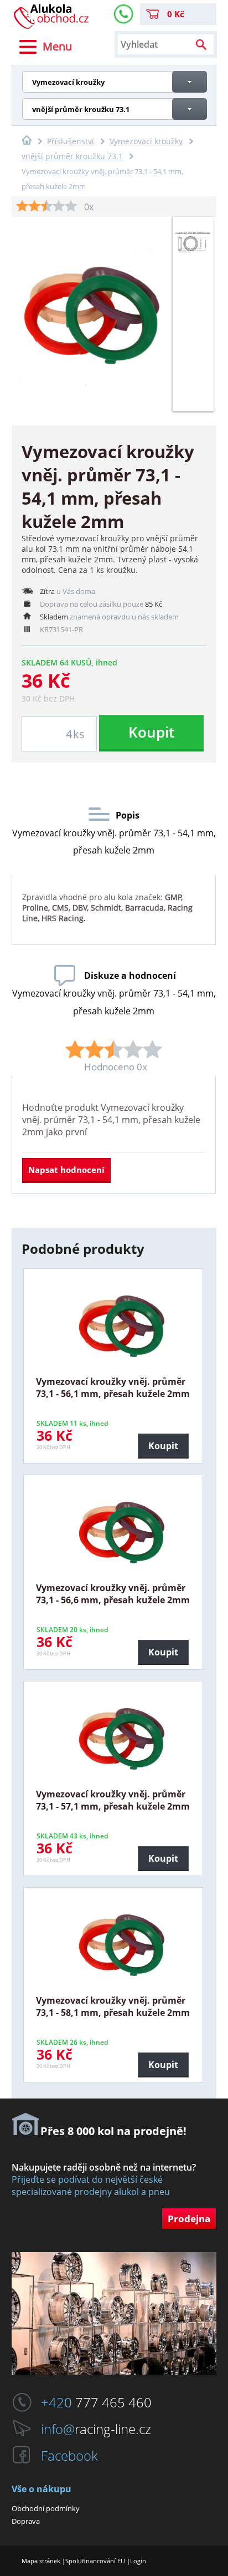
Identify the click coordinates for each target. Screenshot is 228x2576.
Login (138, 2561)
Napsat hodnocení (66, 1170)
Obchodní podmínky (46, 2508)
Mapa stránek (41, 2561)
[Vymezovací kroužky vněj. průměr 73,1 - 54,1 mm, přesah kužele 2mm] (193, 258)
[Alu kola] (51, 26)
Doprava (26, 2521)
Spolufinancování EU (95, 2561)
